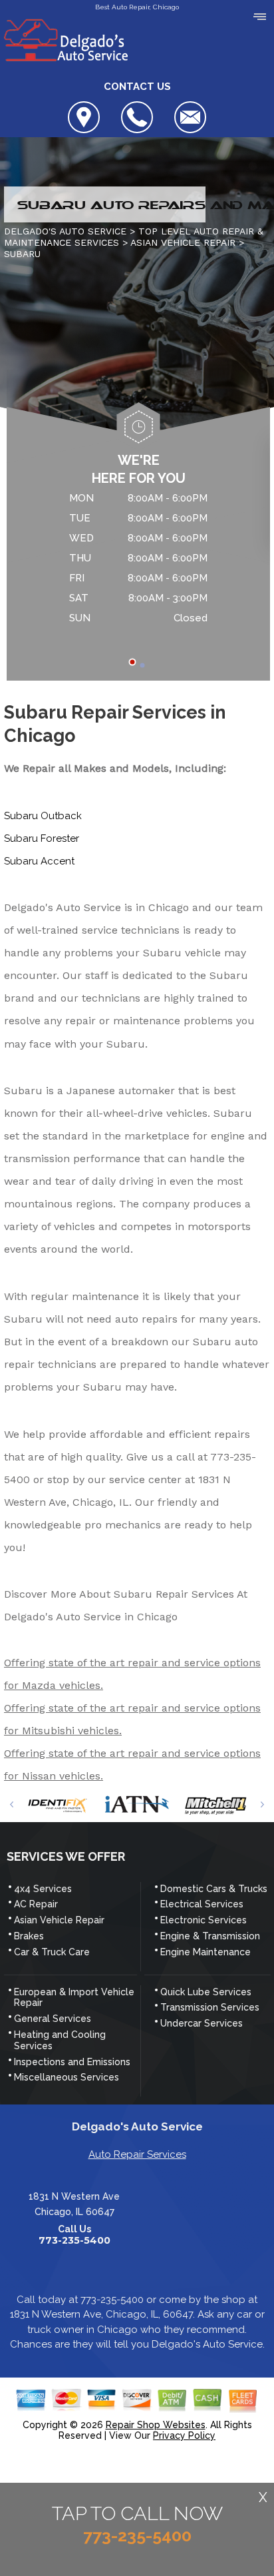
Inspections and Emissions (72, 2062)
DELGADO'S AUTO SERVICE (65, 231)
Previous (12, 1804)
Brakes (29, 1936)
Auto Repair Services (137, 2154)
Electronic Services (204, 1920)
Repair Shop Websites (156, 2425)
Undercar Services (202, 2023)
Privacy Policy (184, 2435)
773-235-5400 (74, 2241)
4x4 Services (43, 1889)
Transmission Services (210, 2007)
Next (262, 1804)
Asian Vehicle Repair (59, 1920)
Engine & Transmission (210, 1936)
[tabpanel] (138, 560)
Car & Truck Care (52, 1952)
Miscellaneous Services (67, 2077)
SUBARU (22, 254)
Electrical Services (202, 1904)
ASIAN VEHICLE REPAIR (183, 242)
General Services (53, 2019)
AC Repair (36, 1904)
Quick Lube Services (206, 1992)
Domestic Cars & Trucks (214, 1889)
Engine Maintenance (205, 1952)
